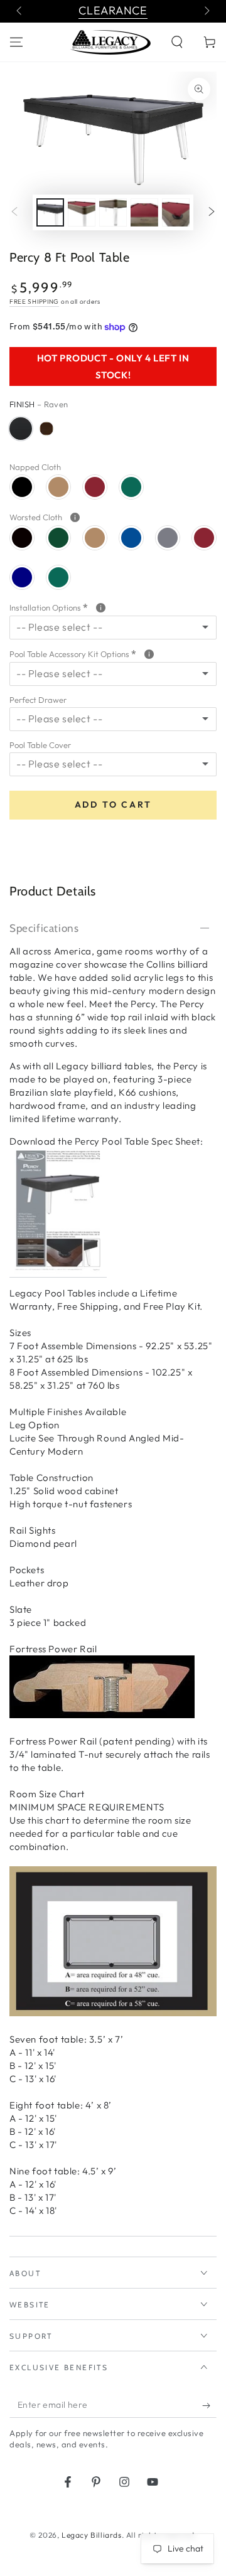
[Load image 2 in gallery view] (82, 212)
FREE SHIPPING (34, 302)
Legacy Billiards (92, 2535)
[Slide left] (20, 11)
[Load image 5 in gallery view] (176, 212)
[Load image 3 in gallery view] (113, 212)
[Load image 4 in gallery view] (144, 212)
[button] (177, 42)
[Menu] (16, 42)
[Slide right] (206, 11)
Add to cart (113, 804)
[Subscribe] (209, 2405)
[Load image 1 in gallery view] (50, 212)
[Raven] (21, 429)
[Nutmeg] (46, 429)
